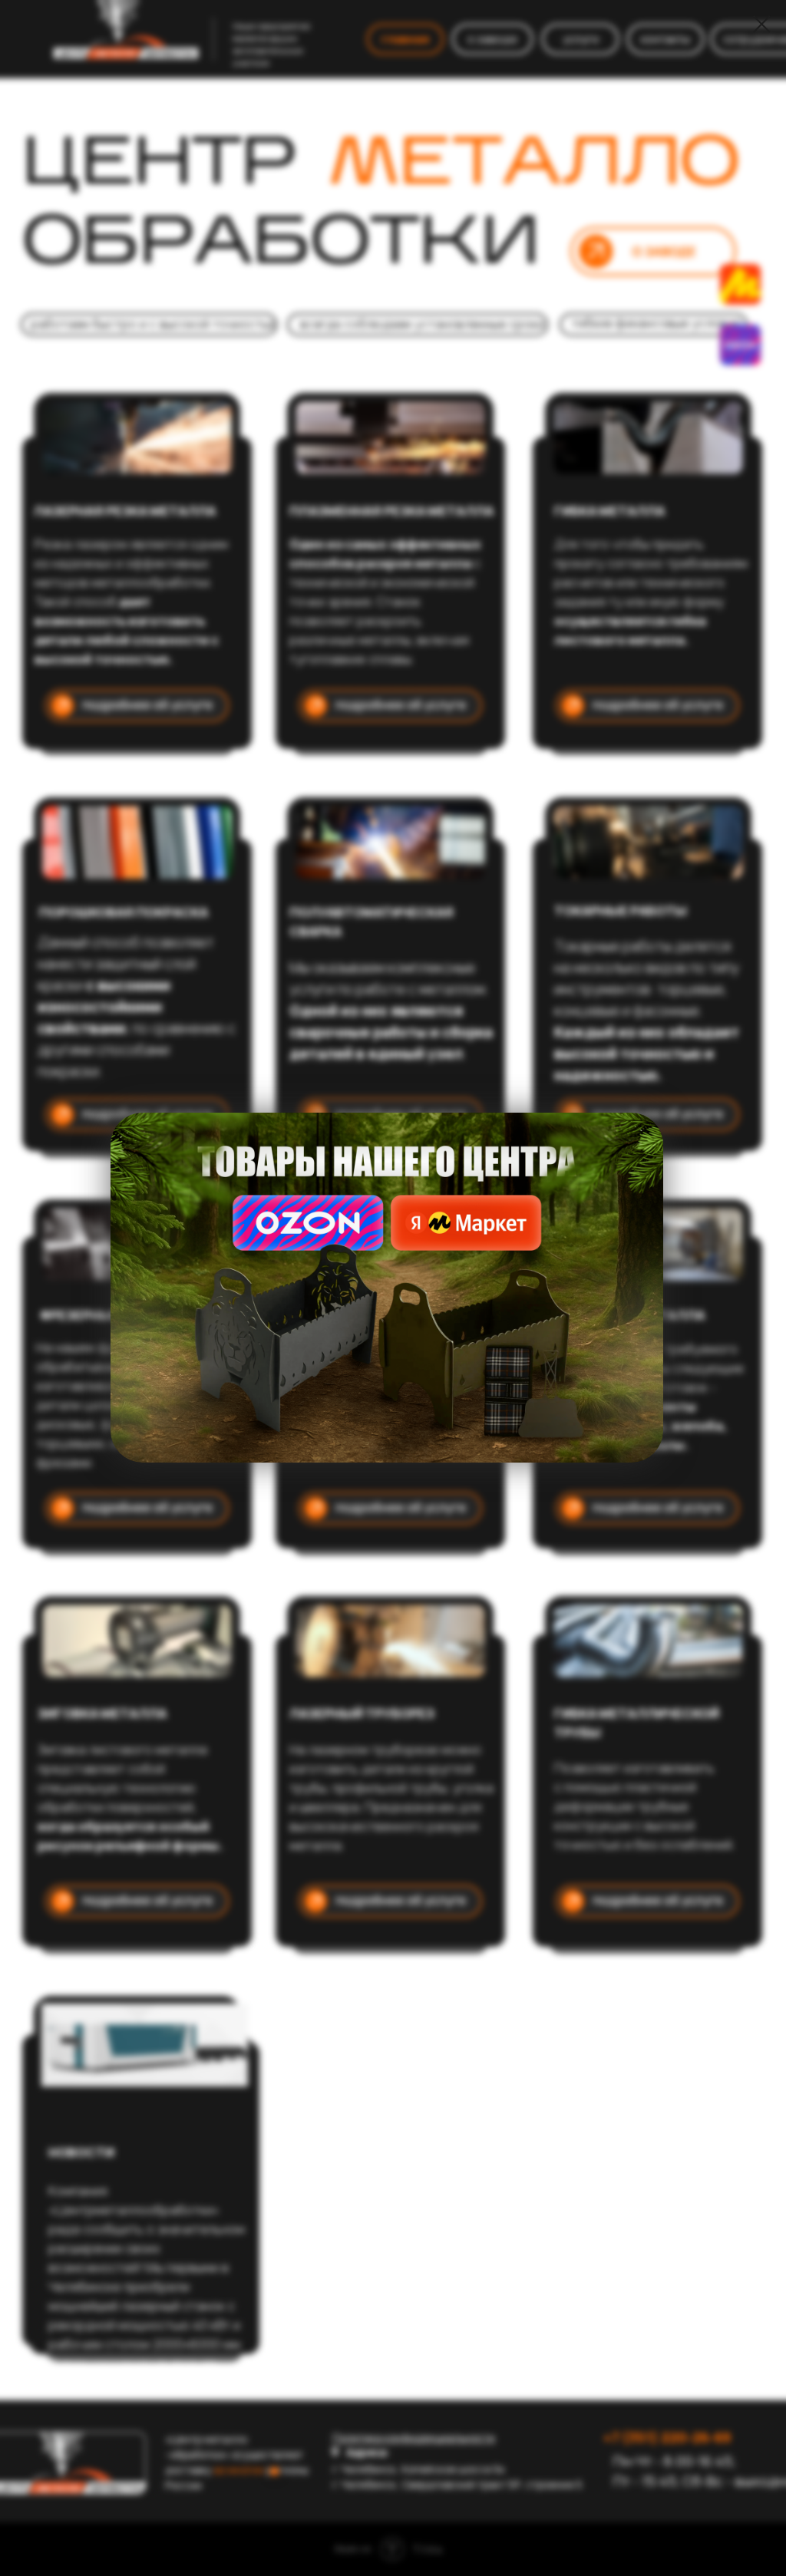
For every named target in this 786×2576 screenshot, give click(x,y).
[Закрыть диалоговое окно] (762, 24)
